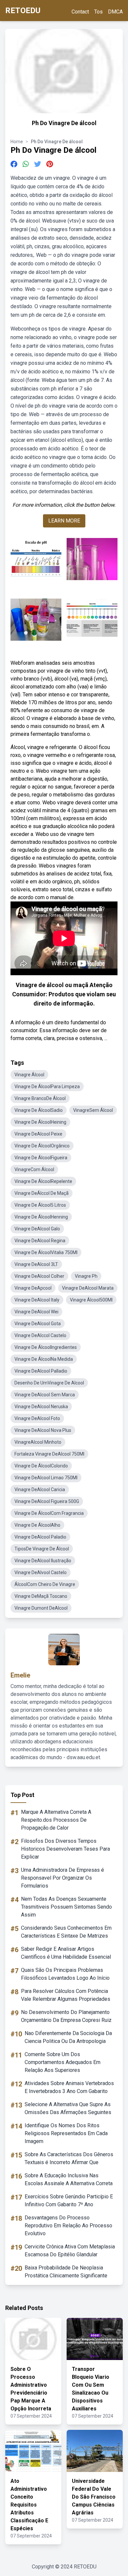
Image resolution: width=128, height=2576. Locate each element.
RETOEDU (23, 11)
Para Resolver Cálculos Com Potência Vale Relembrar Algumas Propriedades (66, 1995)
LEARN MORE (64, 521)
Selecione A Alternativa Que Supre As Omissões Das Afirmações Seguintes (68, 2108)
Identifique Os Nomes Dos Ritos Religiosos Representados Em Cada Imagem (66, 2133)
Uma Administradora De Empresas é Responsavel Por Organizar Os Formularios (63, 1878)
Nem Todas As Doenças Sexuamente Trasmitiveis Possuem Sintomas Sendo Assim (66, 1907)
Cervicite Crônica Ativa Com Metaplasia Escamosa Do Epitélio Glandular (70, 2251)
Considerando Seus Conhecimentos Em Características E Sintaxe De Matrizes (66, 1932)
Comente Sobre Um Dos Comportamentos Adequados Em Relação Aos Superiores (63, 2062)
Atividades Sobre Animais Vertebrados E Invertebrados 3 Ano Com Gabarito (69, 2087)
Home (17, 142)
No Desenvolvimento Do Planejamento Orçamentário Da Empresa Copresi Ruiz (66, 2016)
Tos (98, 12)
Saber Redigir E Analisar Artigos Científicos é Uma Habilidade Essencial (66, 1953)
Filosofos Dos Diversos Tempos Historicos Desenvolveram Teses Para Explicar (65, 1849)
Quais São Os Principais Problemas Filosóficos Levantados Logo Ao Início (65, 1974)
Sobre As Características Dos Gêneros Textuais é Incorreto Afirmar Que (69, 2158)
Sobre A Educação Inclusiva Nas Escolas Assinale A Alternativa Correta (69, 2179)
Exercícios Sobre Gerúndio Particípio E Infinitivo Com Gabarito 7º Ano (69, 2200)
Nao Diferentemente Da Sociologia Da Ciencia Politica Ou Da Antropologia (68, 2037)
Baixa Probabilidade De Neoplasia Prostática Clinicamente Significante (66, 2272)
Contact (80, 12)
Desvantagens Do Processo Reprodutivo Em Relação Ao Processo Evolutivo (68, 2226)
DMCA (115, 12)
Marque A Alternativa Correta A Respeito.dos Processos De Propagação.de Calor (56, 1820)
